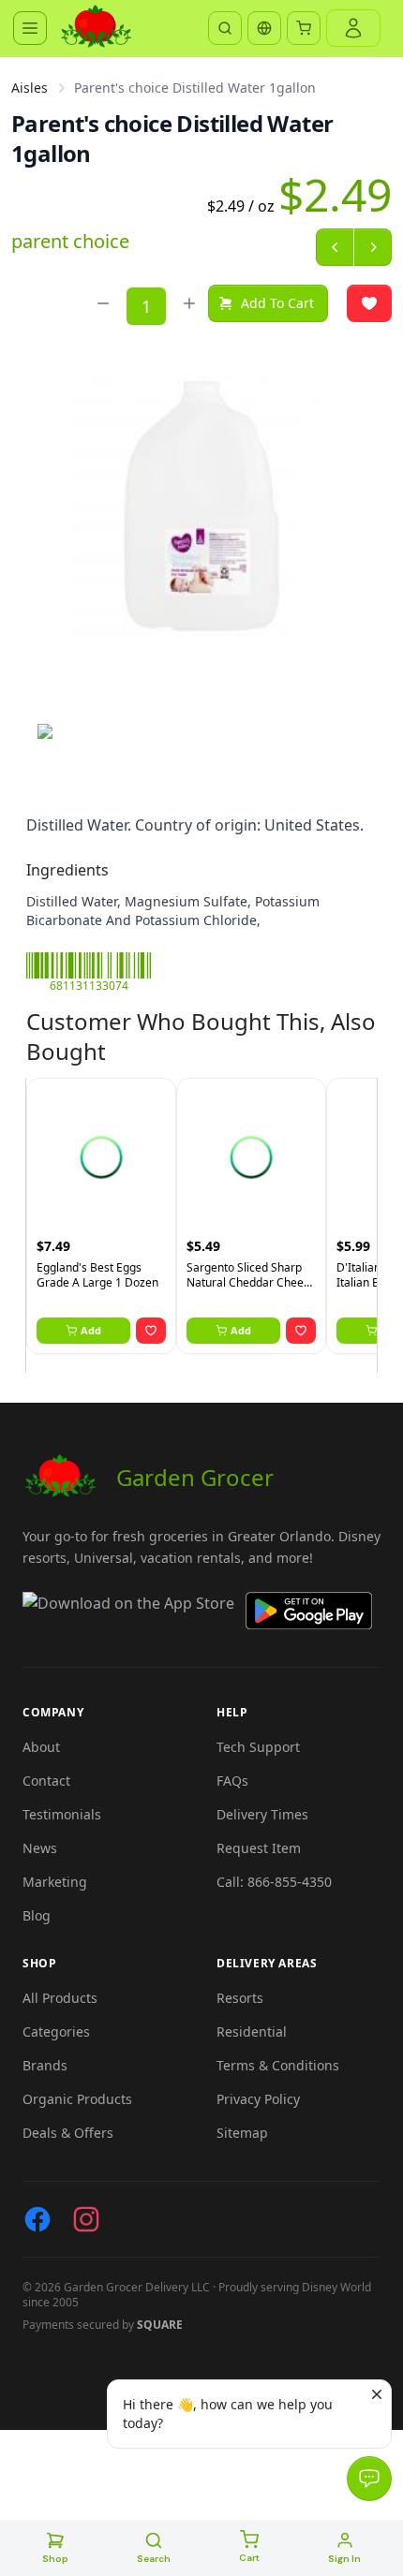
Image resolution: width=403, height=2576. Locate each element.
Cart (249, 2558)
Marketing (55, 1882)
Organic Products (77, 2099)
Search (154, 2559)
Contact (46, 1781)
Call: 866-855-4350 (274, 1882)
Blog (37, 1915)
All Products (60, 1998)
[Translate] (264, 28)
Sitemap (242, 2133)
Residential (252, 2031)
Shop (55, 2559)
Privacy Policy (258, 2099)
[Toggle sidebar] (30, 28)
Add (91, 1330)
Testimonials (62, 1814)
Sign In (344, 2559)
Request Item (259, 1848)
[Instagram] (86, 2219)
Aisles (30, 88)
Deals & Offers (68, 2133)
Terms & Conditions (278, 2065)
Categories (56, 2031)
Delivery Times (262, 1814)
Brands (45, 2065)
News (40, 1848)
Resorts (240, 1998)
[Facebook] (37, 2219)
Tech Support (258, 1747)
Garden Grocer (195, 1477)
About (41, 1747)
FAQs (232, 1781)
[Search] (225, 28)
